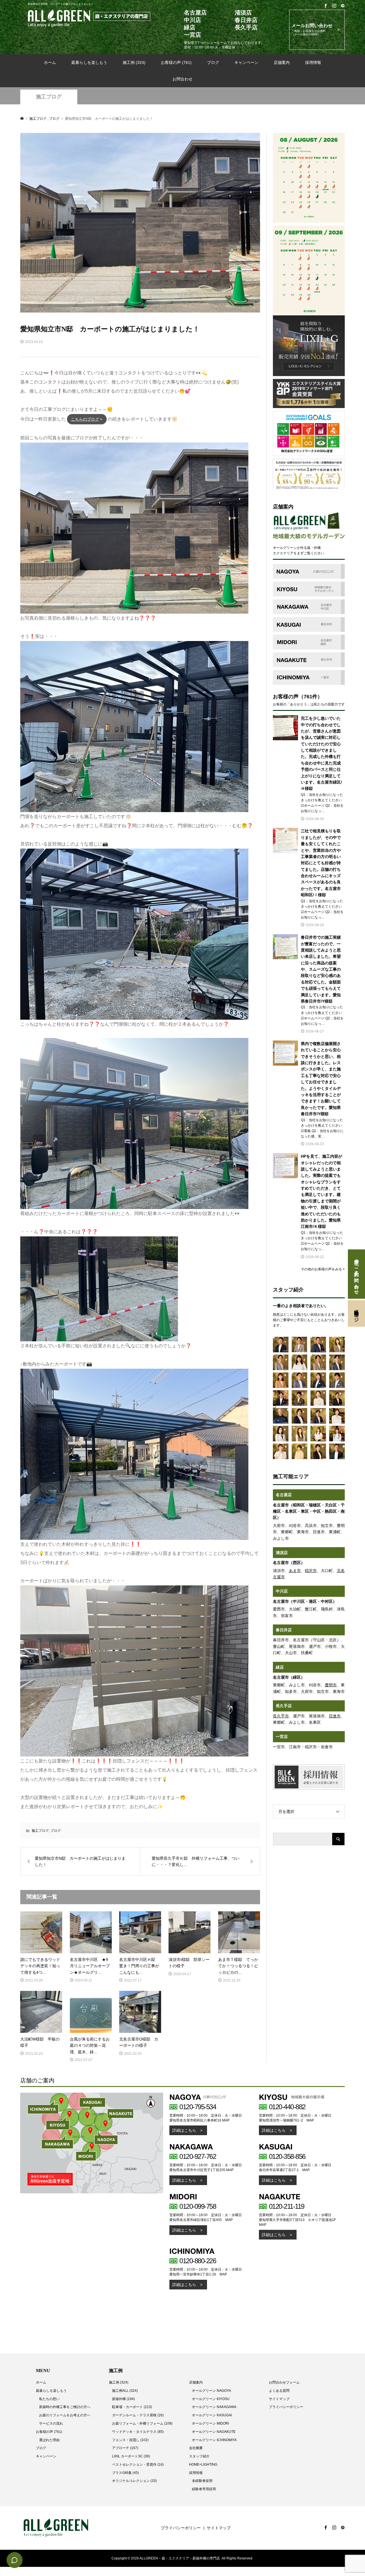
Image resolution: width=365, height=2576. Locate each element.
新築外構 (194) (123, 2399)
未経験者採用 (202, 2481)
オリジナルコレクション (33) (134, 2481)
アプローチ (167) (125, 2448)
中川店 (282, 1591)
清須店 (282, 1553)
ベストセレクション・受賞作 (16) (138, 2465)
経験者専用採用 (204, 2489)
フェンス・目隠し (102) (130, 2440)
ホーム (50, 62)
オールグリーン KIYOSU (211, 2399)
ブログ (213, 62)
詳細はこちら (184, 2130)
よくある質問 (279, 2391)
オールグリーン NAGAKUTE (214, 2432)
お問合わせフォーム (284, 2382)
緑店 (280, 1667)
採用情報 (313, 62)
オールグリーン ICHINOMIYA (214, 2440)
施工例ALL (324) (125, 2391)
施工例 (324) (134, 62)
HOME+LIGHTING (203, 2465)
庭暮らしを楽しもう (89, 62)
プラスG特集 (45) (125, 2473)
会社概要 (196, 2448)
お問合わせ (182, 79)
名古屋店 (284, 1495)
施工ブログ (49, 97)
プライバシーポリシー (286, 2407)
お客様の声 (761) (176, 62)
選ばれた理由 (49, 2440)
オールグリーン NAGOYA (211, 2391)
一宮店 (282, 1737)
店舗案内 (282, 62)
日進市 (335, 1716)
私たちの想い (49, 2399)
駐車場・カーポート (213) (132, 2407)
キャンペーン (246, 62)
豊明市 (331, 1685)
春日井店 (284, 1630)
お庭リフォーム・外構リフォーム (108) (142, 2423)
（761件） (311, 697)
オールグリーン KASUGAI (212, 2415)
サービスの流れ (51, 2423)
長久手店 (284, 1706)
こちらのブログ (85, 419)
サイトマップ (279, 2399)
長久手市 (281, 1716)
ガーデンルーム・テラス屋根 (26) (138, 2415)
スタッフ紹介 (199, 2456)
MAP (226, 2120)
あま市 (295, 1571)
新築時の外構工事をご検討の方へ (65, 2407)
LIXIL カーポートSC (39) (131, 2456)
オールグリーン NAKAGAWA (214, 2407)
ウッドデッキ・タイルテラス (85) (138, 2432)
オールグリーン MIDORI (210, 2423)
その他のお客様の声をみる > (323, 1269)
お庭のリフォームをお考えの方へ (65, 2415)
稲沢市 (311, 1571)
